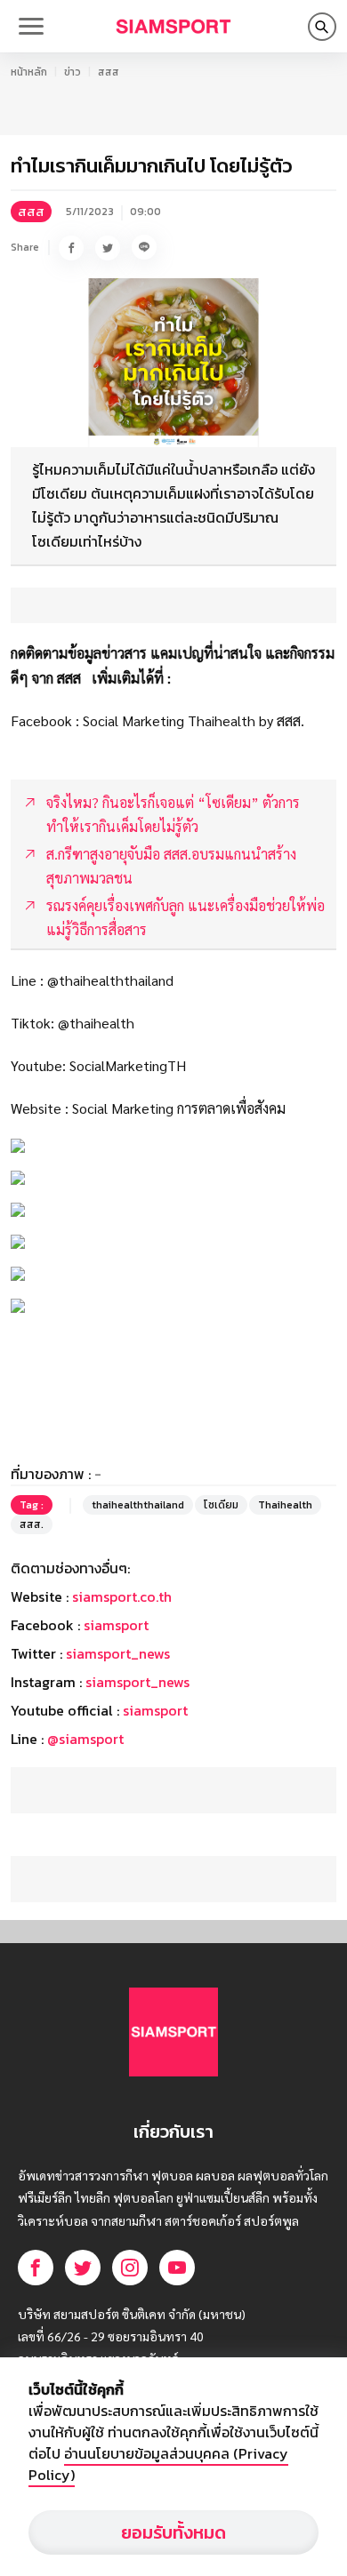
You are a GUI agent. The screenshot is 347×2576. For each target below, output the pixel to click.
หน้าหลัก (29, 72)
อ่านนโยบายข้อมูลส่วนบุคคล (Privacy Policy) (158, 2464)
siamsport (116, 1625)
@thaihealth (96, 1023)
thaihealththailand (138, 1505)
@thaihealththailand (110, 980)
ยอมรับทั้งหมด (173, 2532)
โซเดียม (221, 1505)
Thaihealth (285, 1505)
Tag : (32, 1505)
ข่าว (73, 72)
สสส (109, 72)
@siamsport (85, 1739)
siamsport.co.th (122, 1596)
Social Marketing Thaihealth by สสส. (194, 720)
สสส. (32, 1524)
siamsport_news (118, 1653)
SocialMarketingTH (128, 1065)
